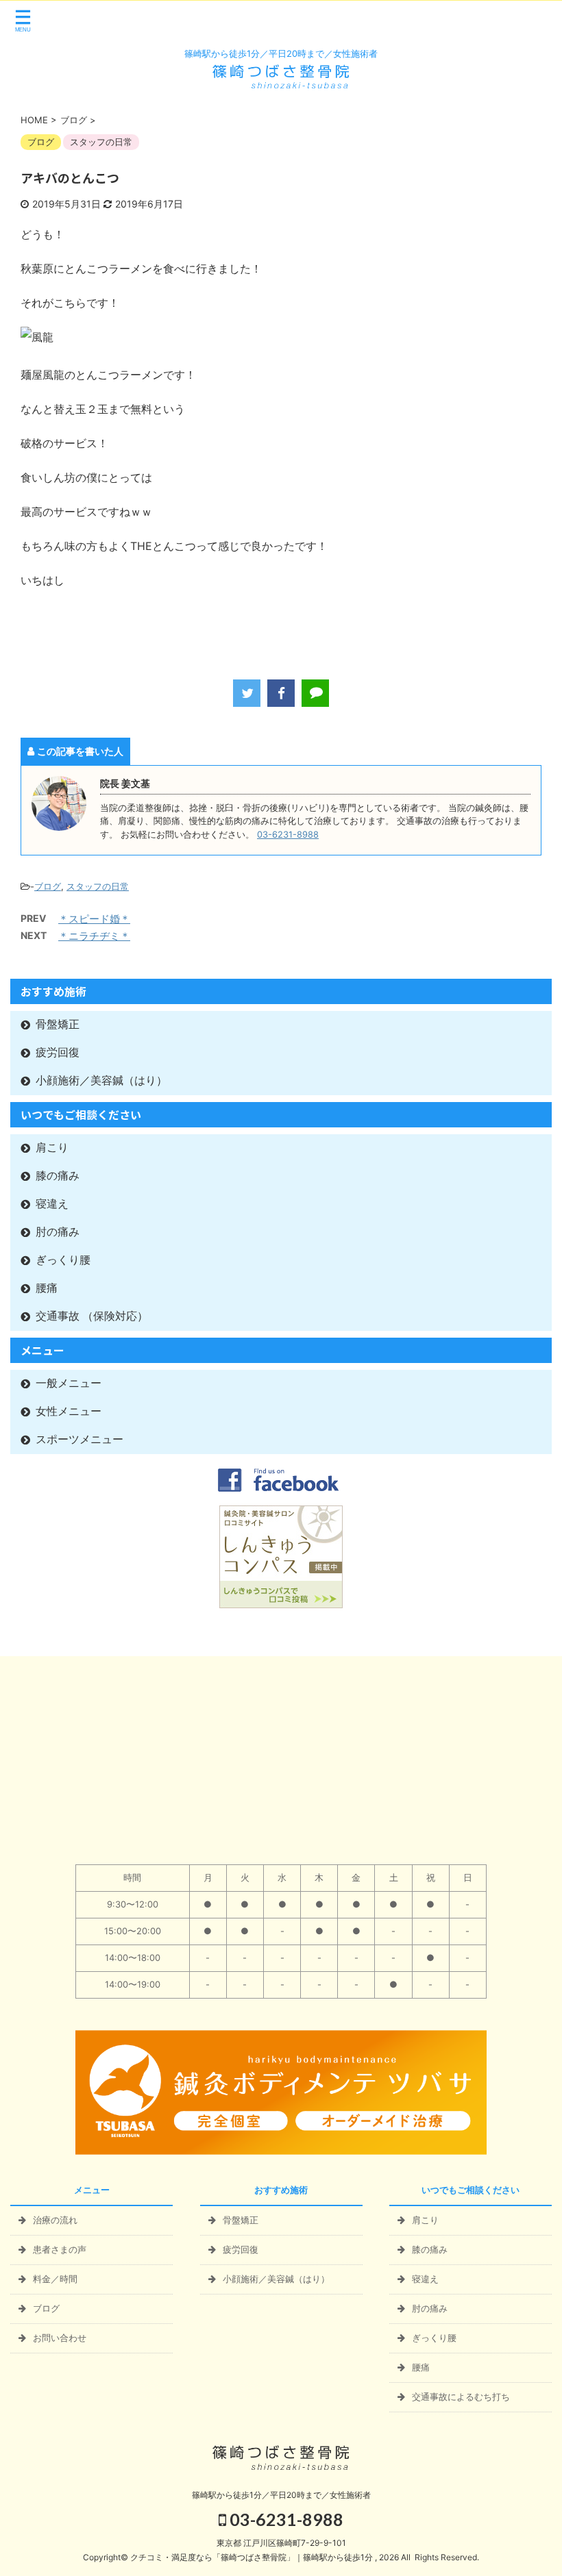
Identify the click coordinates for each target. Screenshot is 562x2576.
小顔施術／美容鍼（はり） (101, 1080)
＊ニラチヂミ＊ (94, 936)
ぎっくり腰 (63, 1260)
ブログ (48, 886)
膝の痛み (58, 1176)
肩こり (52, 1148)
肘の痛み (58, 1232)
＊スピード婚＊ (94, 919)
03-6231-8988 (288, 835)
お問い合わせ (60, 2338)
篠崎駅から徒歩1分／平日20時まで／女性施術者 (281, 2495)
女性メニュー (69, 1411)
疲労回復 (58, 1052)
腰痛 (47, 1288)
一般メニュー (69, 1383)
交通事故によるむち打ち (461, 2397)
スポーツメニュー (80, 1439)
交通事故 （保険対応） (92, 1316)
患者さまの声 (60, 2249)
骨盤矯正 (58, 1024)
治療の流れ (55, 2220)
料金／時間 (55, 2279)
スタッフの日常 (98, 886)
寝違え (52, 1204)
